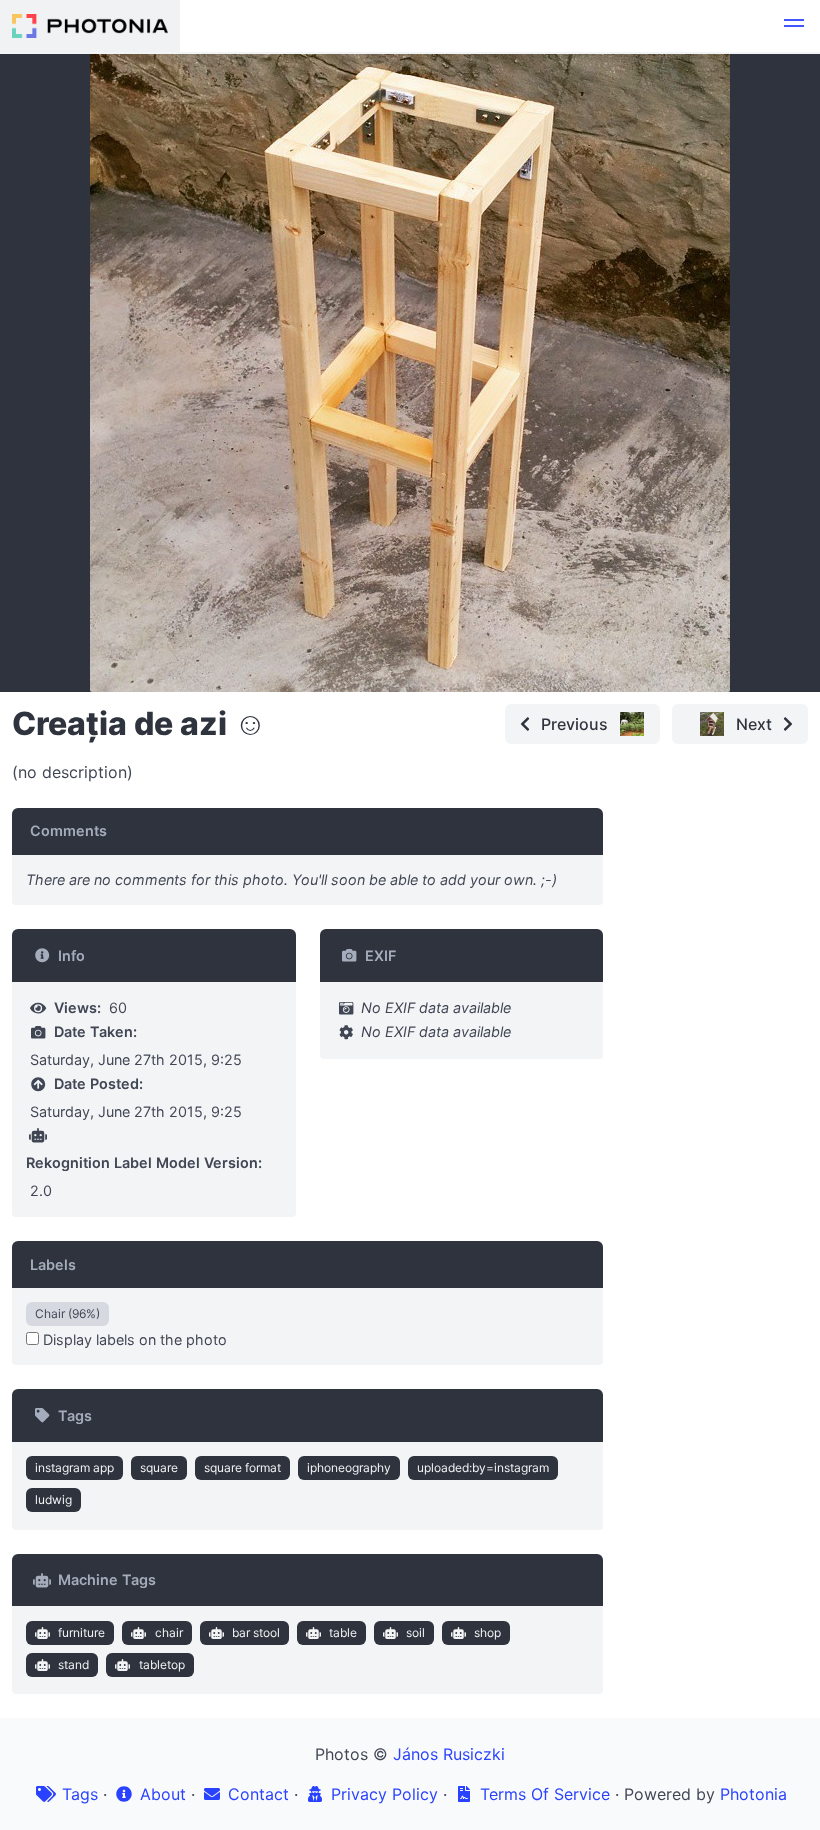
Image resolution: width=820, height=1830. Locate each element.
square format (242, 1467)
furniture (81, 1632)
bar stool (256, 1632)
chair (169, 1632)
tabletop (162, 1664)
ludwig (53, 1499)
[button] (794, 26)
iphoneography (349, 1467)
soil (415, 1632)
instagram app (74, 1467)
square (159, 1467)
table (343, 1632)
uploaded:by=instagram (483, 1467)
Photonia (753, 1794)
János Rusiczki (449, 1754)
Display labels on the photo (133, 1339)
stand (73, 1664)
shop (487, 1632)
